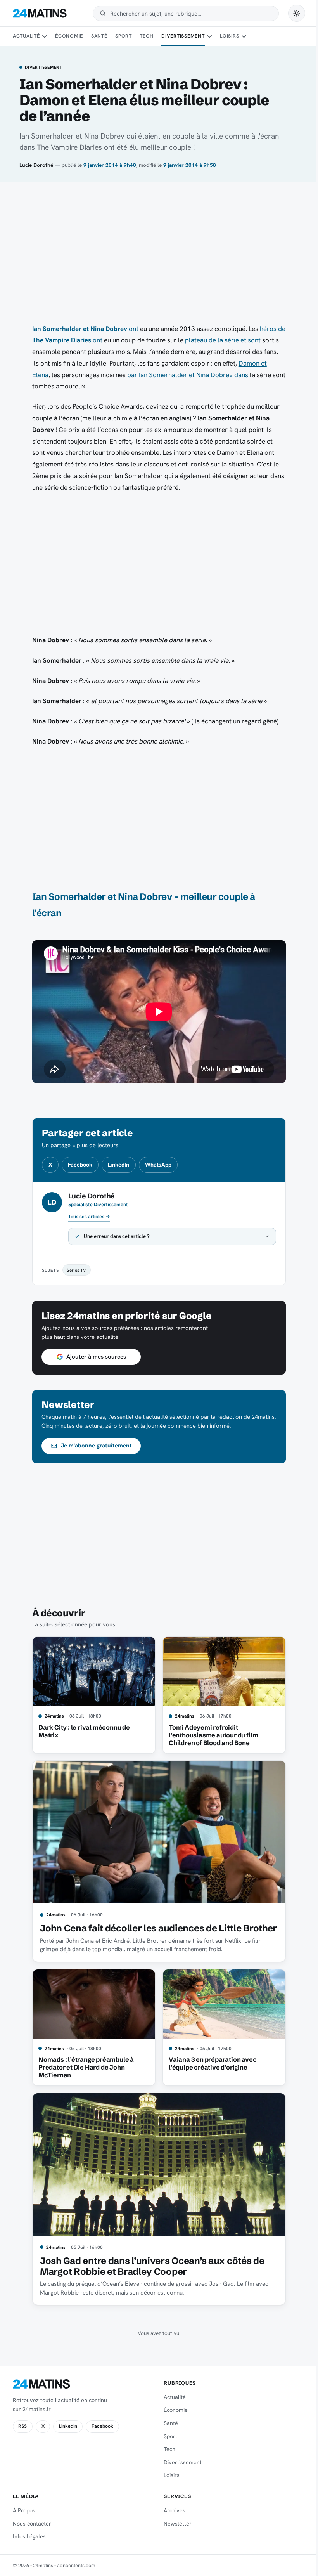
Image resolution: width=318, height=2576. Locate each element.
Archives (172, 2510)
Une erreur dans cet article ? (114, 1236)
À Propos (24, 2510)
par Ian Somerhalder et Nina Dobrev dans (188, 375)
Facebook (80, 1165)
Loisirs (229, 36)
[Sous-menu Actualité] (45, 36)
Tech (146, 36)
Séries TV (74, 1270)
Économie (69, 36)
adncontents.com (76, 2565)
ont (85, 329)
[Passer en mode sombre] (297, 13)
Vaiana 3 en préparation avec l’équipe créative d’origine (210, 2063)
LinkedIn (118, 1165)
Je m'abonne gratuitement (93, 1446)
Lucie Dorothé (36, 165)
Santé (99, 36)
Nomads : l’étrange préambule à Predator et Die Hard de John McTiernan (83, 2067)
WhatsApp (158, 1165)
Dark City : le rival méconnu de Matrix (81, 1731)
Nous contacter (32, 2524)
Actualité (26, 36)
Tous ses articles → (89, 1217)
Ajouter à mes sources (93, 1357)
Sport (124, 36)
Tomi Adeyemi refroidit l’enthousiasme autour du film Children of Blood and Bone (210, 1735)
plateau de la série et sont (223, 340)
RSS (22, 2426)
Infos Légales (29, 2536)
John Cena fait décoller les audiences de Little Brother (155, 1928)
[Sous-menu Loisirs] (244, 36)
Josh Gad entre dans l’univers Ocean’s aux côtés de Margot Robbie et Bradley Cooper (149, 2266)
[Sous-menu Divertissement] (209, 36)
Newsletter (175, 2524)
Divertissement (183, 36)
